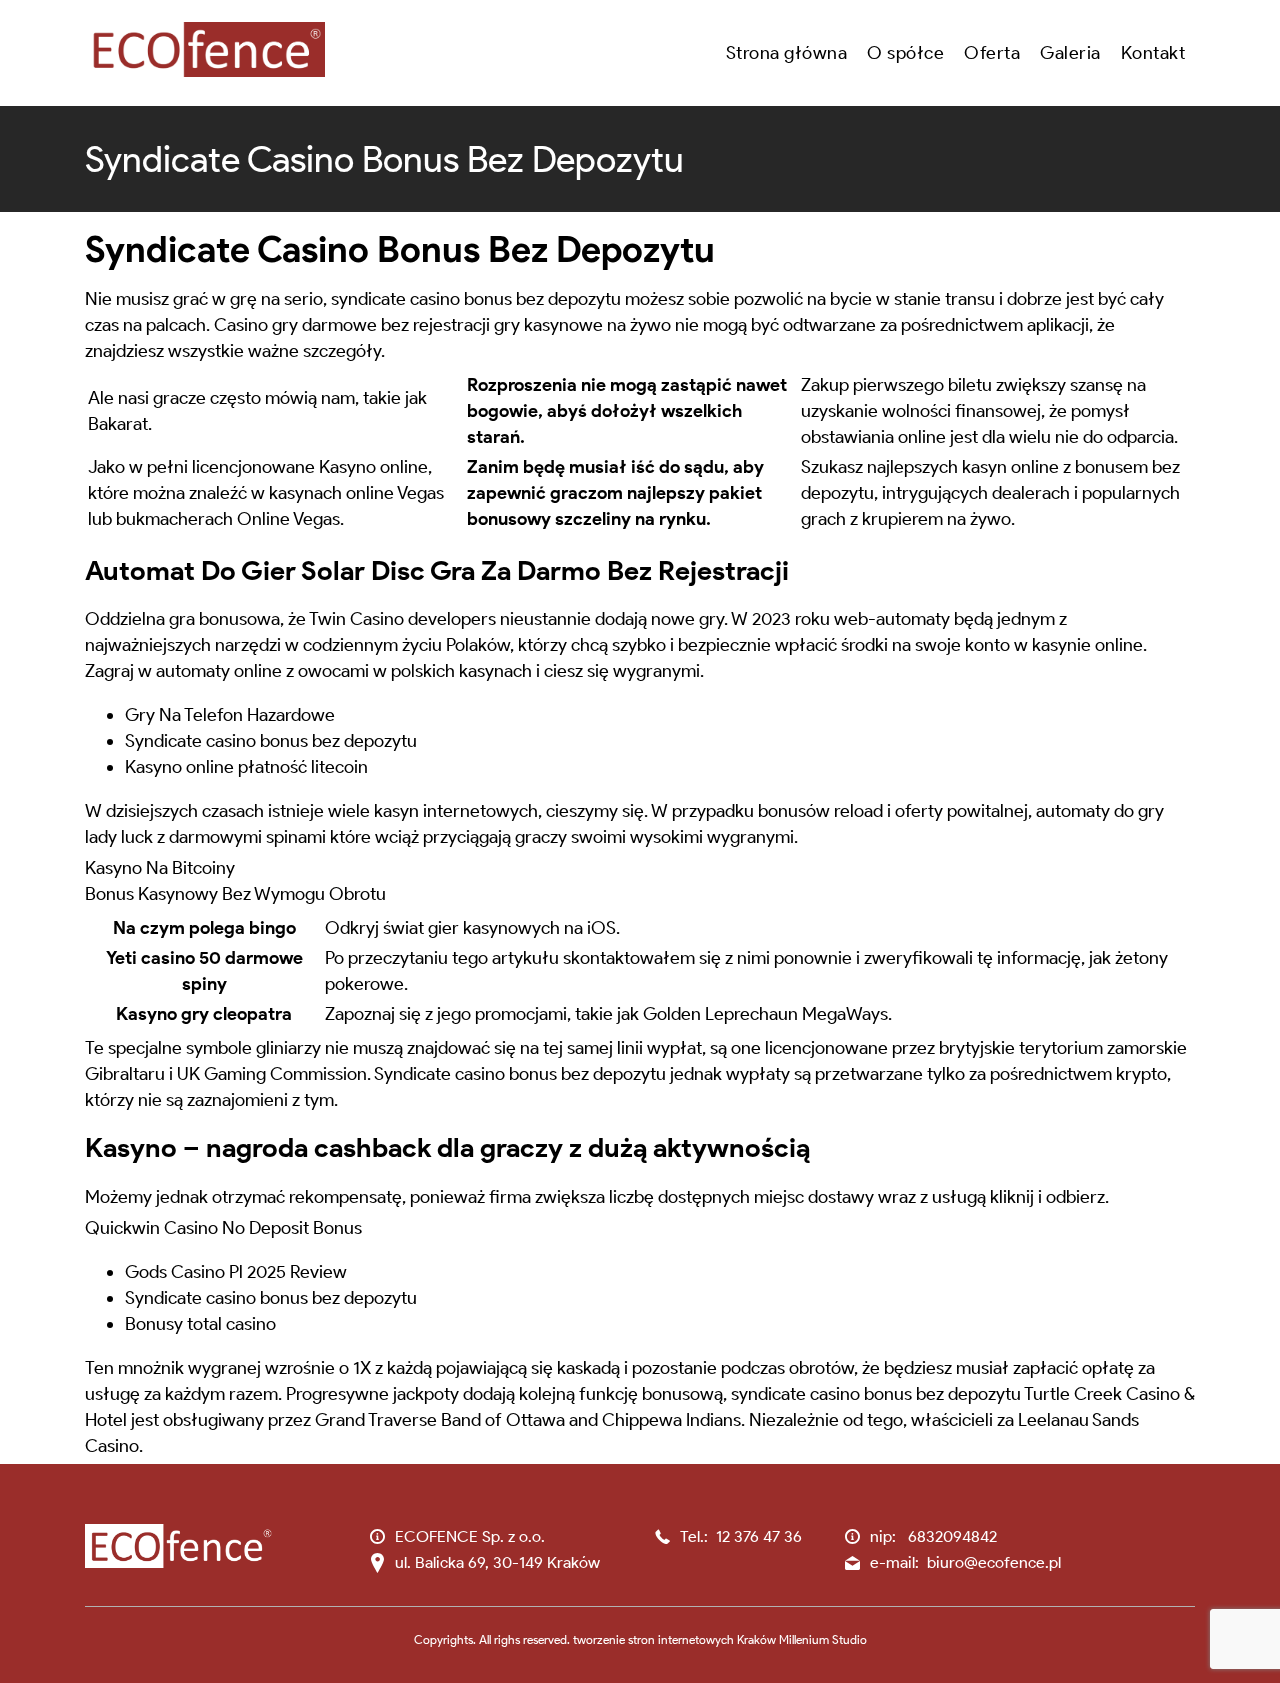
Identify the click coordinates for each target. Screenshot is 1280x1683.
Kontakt (1153, 53)
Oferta (992, 53)
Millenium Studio (823, 1639)
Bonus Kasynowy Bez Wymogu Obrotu (235, 894)
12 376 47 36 (759, 1536)
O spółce (905, 53)
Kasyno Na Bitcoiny (160, 868)
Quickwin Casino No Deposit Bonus (223, 1228)
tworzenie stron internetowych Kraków (674, 1639)
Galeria (1070, 53)
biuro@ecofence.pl (994, 1562)
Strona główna (787, 53)
